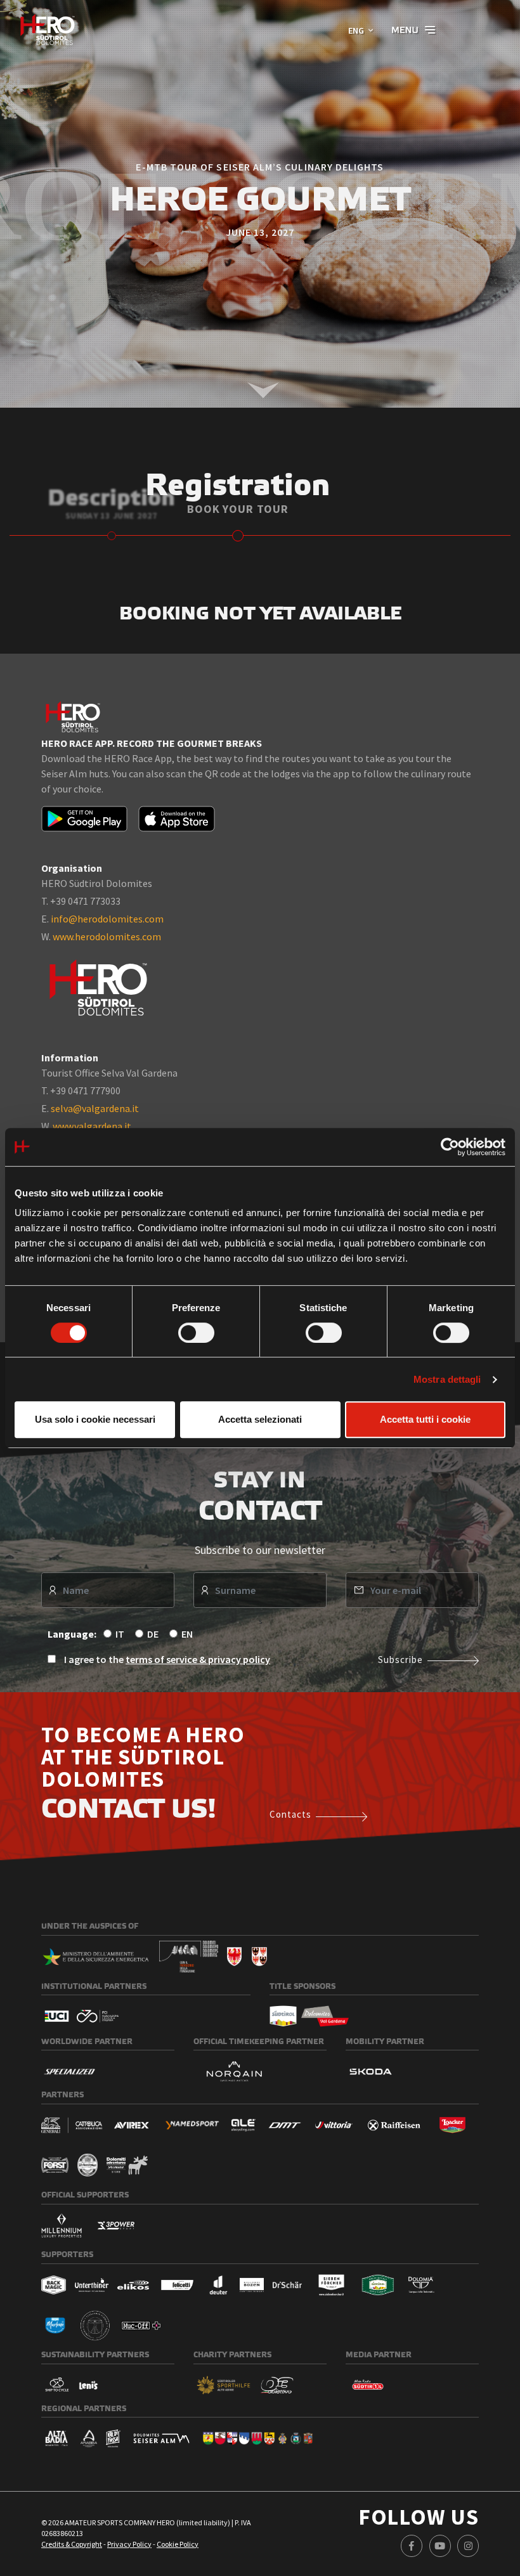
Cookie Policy (178, 2544)
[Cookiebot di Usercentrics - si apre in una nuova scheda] (450, 1147)
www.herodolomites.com (107, 936)
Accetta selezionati (260, 1419)
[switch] (196, 1333)
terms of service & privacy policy (198, 1659)
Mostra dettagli (447, 1379)
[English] (48, 29)
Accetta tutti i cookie (425, 1419)
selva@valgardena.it (95, 1108)
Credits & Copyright (72, 2544)
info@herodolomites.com (107, 919)
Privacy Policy (129, 2544)
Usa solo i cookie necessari (95, 1419)
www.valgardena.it (92, 1126)
